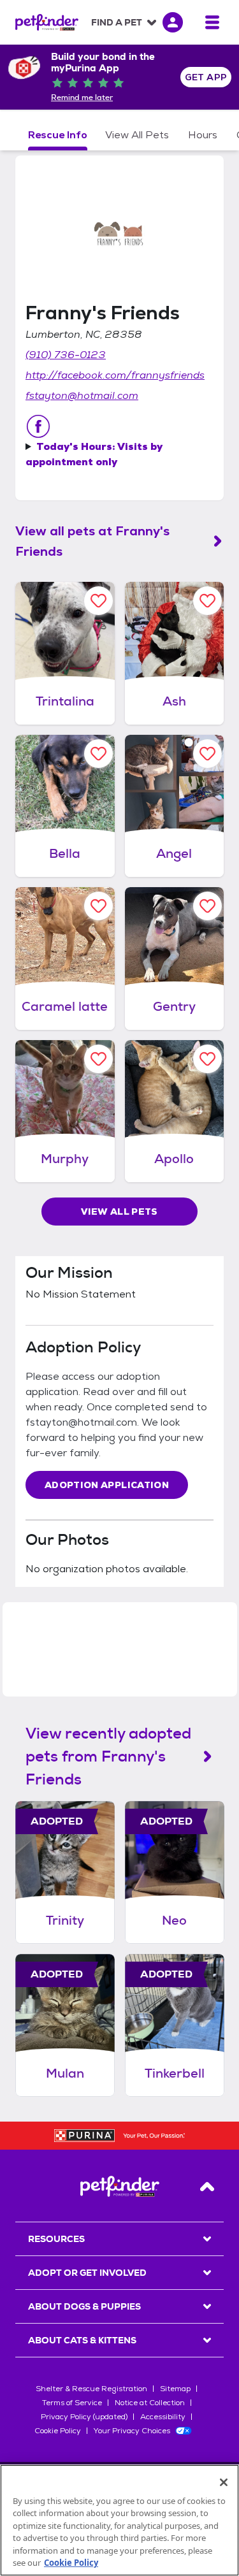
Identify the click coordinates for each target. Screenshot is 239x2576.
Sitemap (175, 2389)
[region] (119, 2520)
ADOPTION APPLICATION (107, 1485)
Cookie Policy (58, 2431)
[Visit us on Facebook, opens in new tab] (38, 426)
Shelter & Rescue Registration (91, 2389)
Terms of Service (72, 2403)
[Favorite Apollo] (207, 1059)
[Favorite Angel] (207, 754)
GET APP (206, 77)
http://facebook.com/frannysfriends (115, 375)
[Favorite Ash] (207, 601)
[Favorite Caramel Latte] (98, 906)
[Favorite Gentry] (207, 906)
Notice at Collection (150, 2403)
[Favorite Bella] (98, 754)
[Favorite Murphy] (98, 1059)
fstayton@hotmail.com (82, 395)
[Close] (224, 2482)
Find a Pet (117, 22)
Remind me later (82, 98)
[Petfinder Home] (47, 22)
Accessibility (163, 2417)
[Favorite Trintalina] (98, 601)
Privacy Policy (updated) (84, 2417)
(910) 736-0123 (66, 355)
